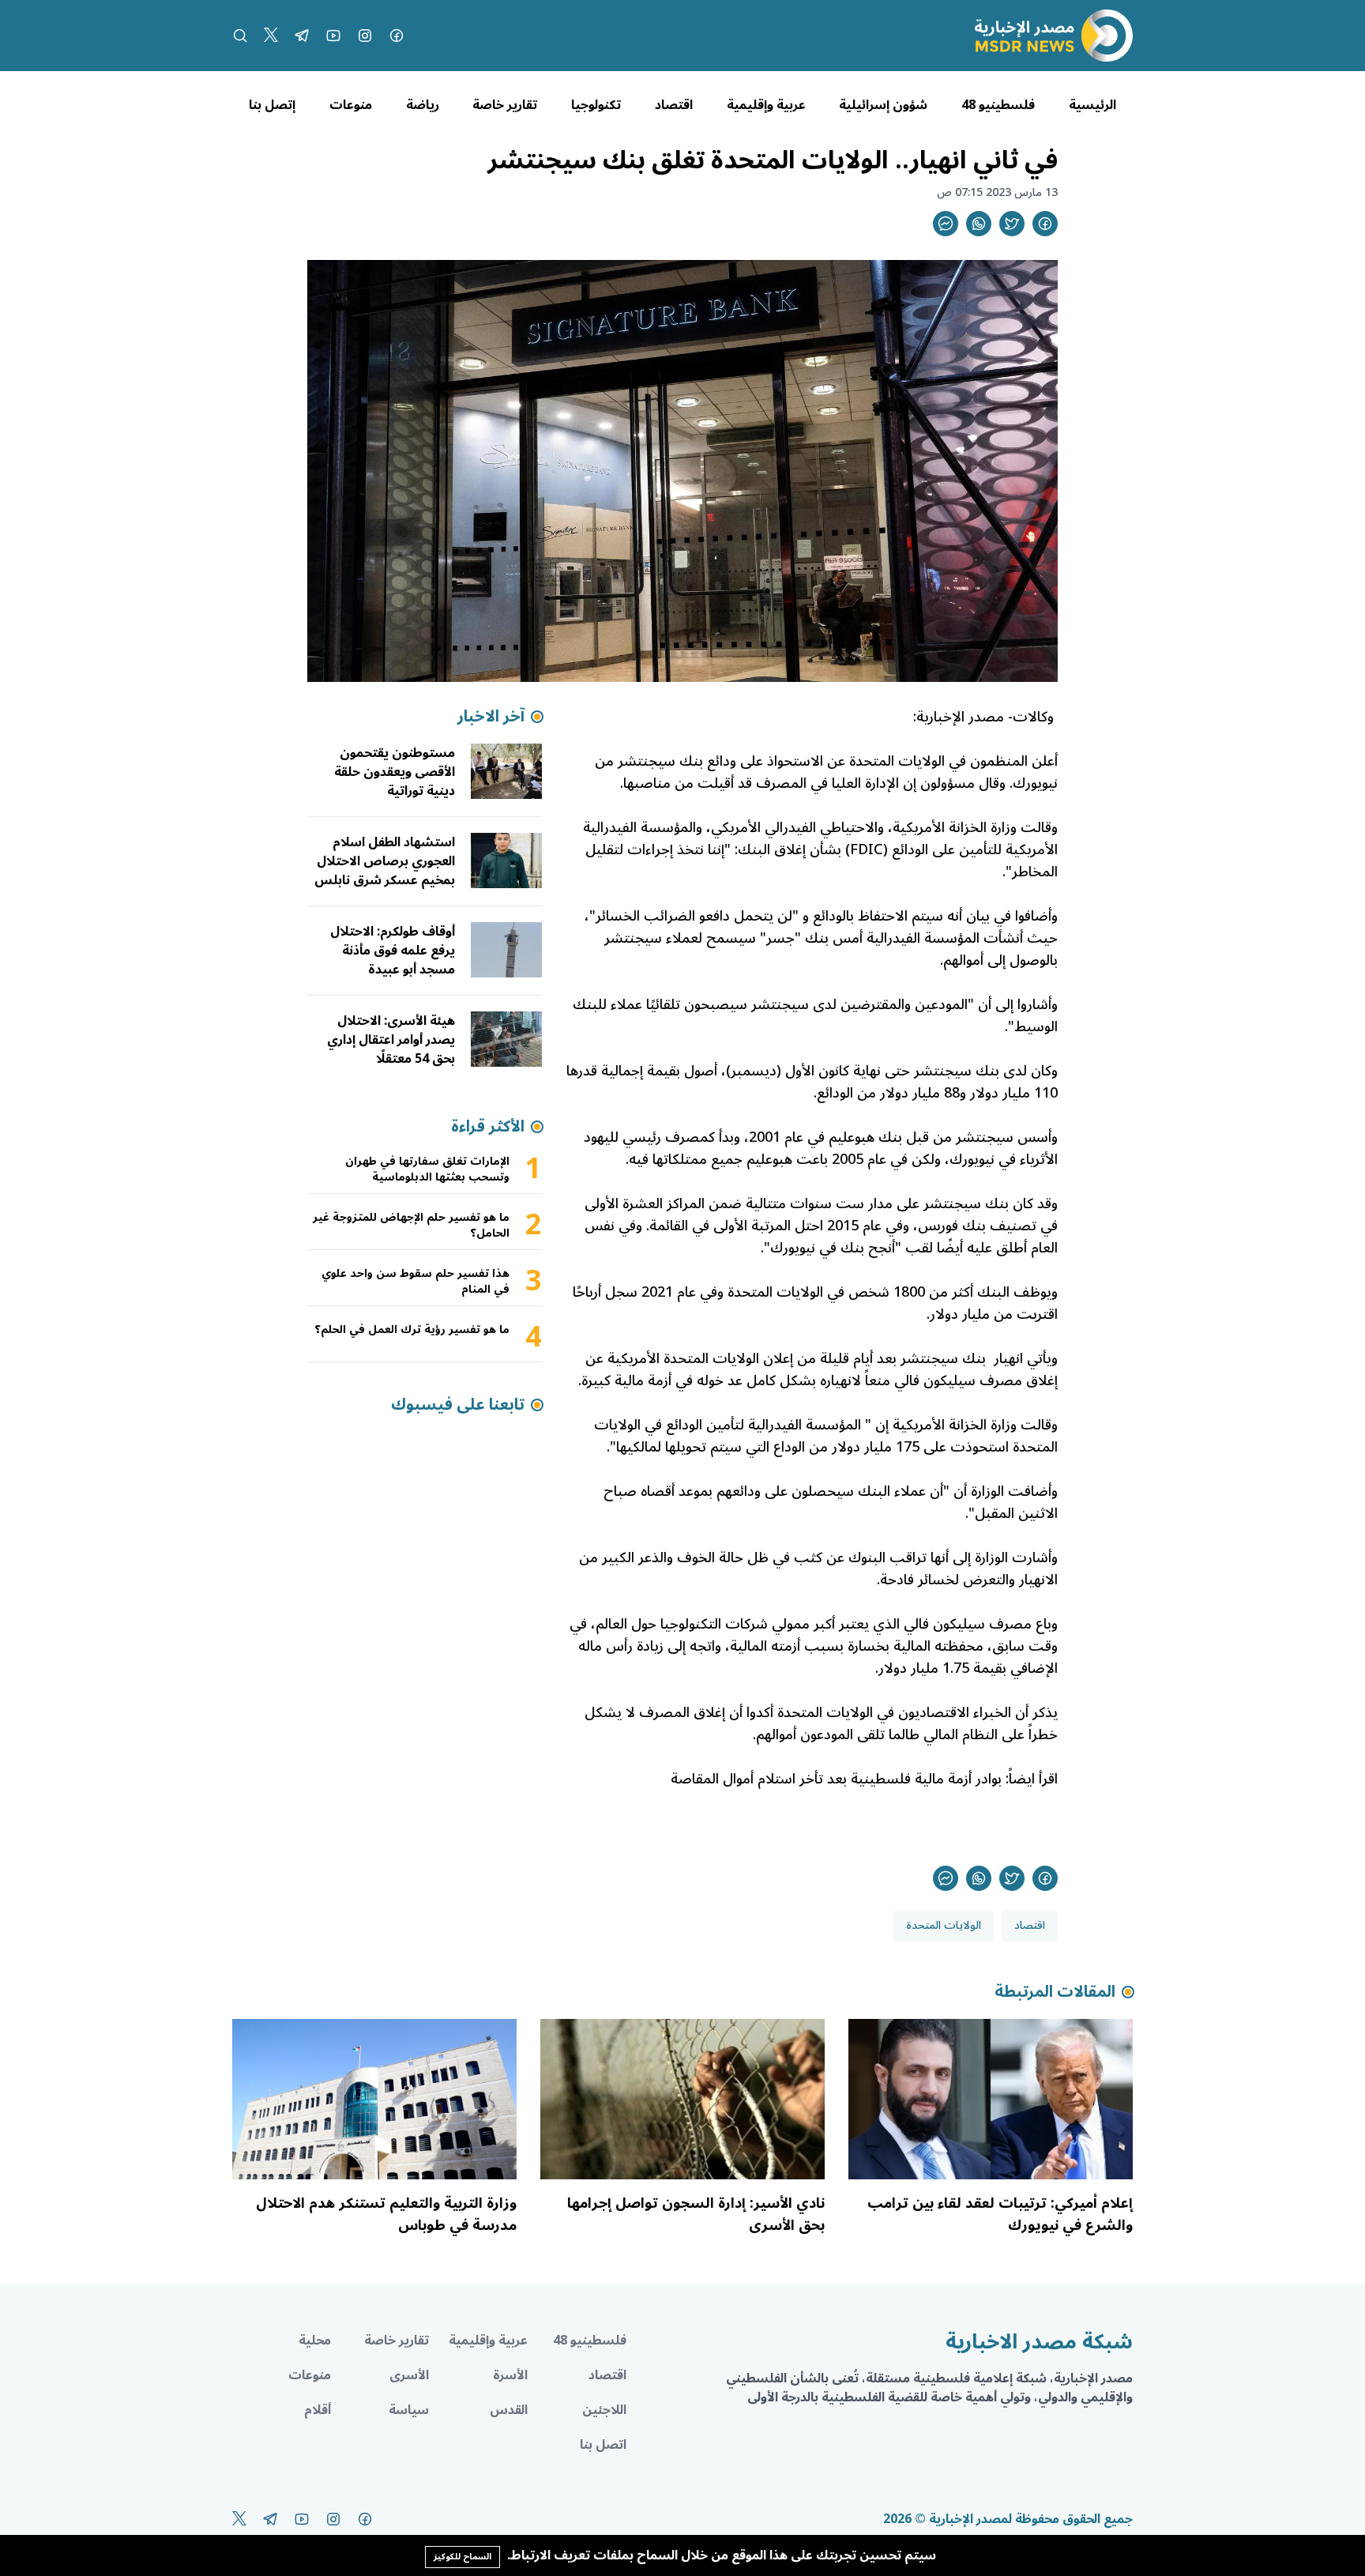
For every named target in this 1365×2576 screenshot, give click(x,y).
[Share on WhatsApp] (979, 224)
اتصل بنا (603, 2445)
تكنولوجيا (596, 105)
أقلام (318, 2410)
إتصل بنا (272, 105)
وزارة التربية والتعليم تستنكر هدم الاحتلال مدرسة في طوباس (386, 2214)
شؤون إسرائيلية (883, 105)
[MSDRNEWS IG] (365, 36)
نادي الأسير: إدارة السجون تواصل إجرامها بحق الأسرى (696, 2214)
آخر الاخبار (491, 717)
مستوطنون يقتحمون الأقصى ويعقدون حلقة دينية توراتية (395, 772)
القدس (509, 2410)
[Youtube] (333, 36)
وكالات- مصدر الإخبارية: (985, 717)
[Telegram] (302, 36)
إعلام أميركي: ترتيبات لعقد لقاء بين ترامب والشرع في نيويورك (1000, 2214)
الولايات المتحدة (944, 1925)
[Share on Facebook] (1045, 224)
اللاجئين (604, 2410)
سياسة (409, 2410)
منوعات (351, 105)
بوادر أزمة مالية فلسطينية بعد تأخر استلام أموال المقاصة (836, 1779)
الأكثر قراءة (488, 1127)
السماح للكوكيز (463, 2557)
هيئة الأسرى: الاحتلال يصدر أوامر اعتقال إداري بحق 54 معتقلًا (391, 1040)
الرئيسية (1092, 105)
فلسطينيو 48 (998, 105)
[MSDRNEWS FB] (397, 36)
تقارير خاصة (505, 105)
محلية (315, 2341)
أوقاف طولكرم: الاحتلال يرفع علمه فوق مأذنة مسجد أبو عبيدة (393, 951)
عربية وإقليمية (766, 105)
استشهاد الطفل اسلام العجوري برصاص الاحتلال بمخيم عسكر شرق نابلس (385, 861)
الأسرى (409, 2375)
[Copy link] (946, 224)
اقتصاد (674, 105)
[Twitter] (271, 36)
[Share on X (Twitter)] (1012, 224)
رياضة (423, 105)
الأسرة (510, 2375)
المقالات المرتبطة (1055, 1992)
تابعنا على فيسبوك (458, 1405)
